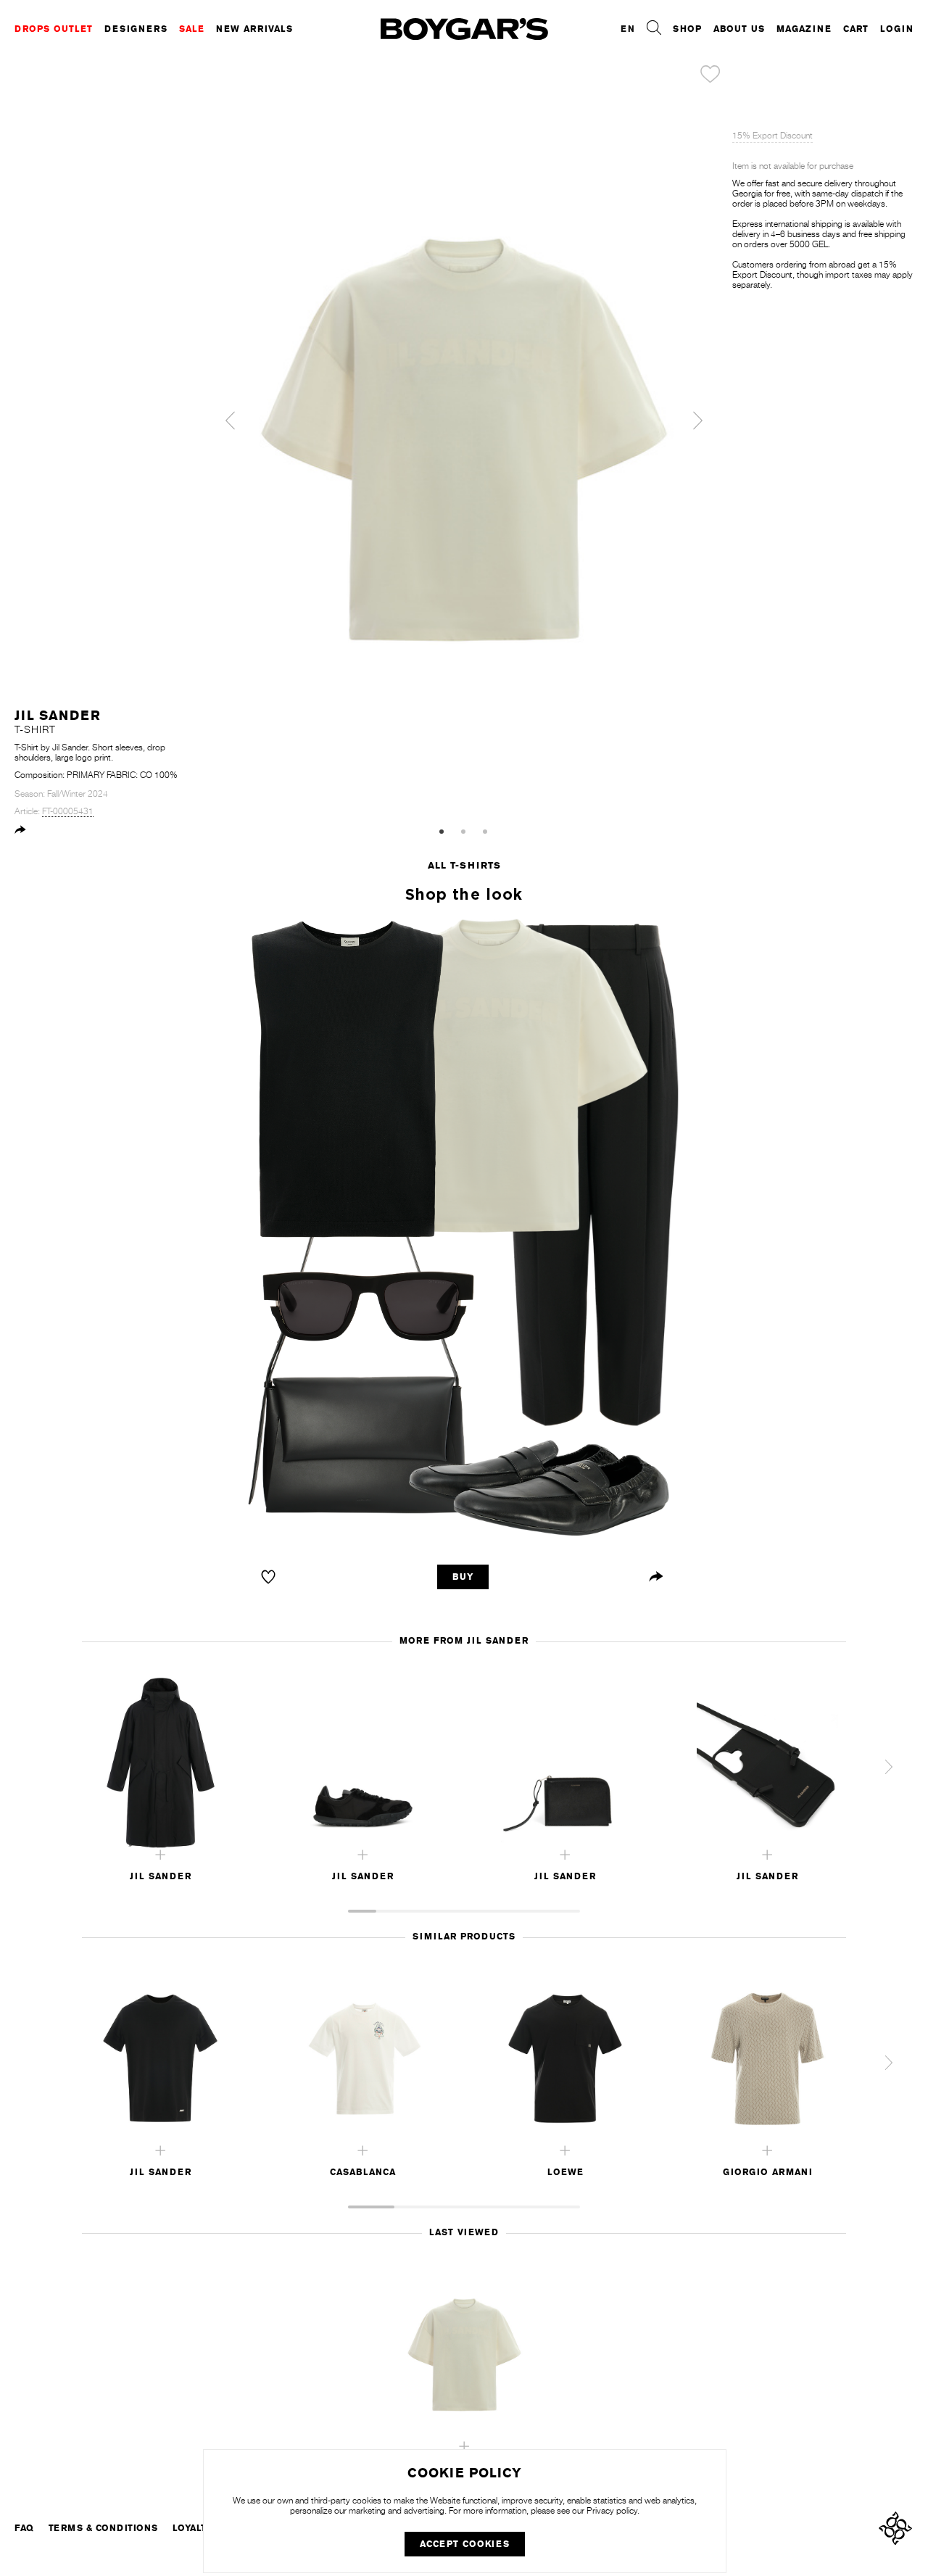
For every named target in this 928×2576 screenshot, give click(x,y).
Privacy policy (612, 2511)
